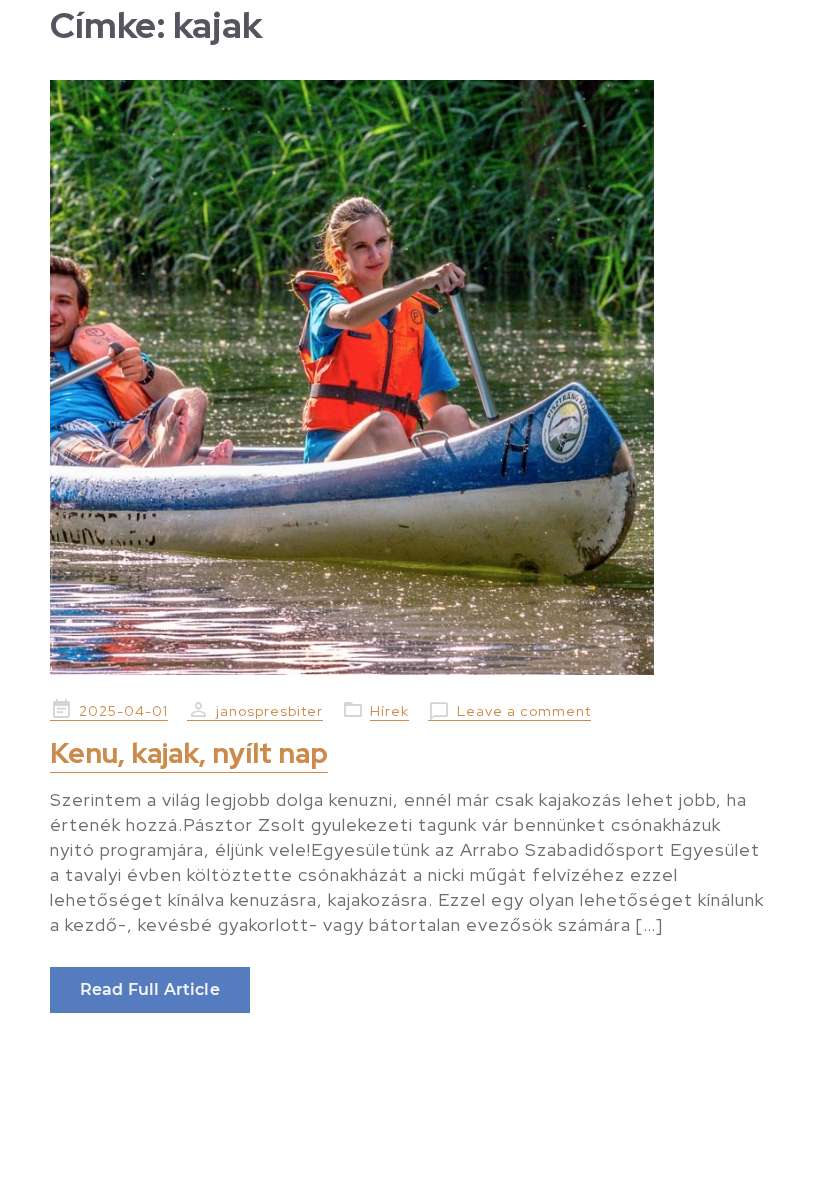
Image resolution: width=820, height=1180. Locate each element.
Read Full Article (150, 989)
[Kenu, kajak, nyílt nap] (410, 377)
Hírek (389, 711)
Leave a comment (524, 711)
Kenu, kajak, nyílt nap (189, 753)
